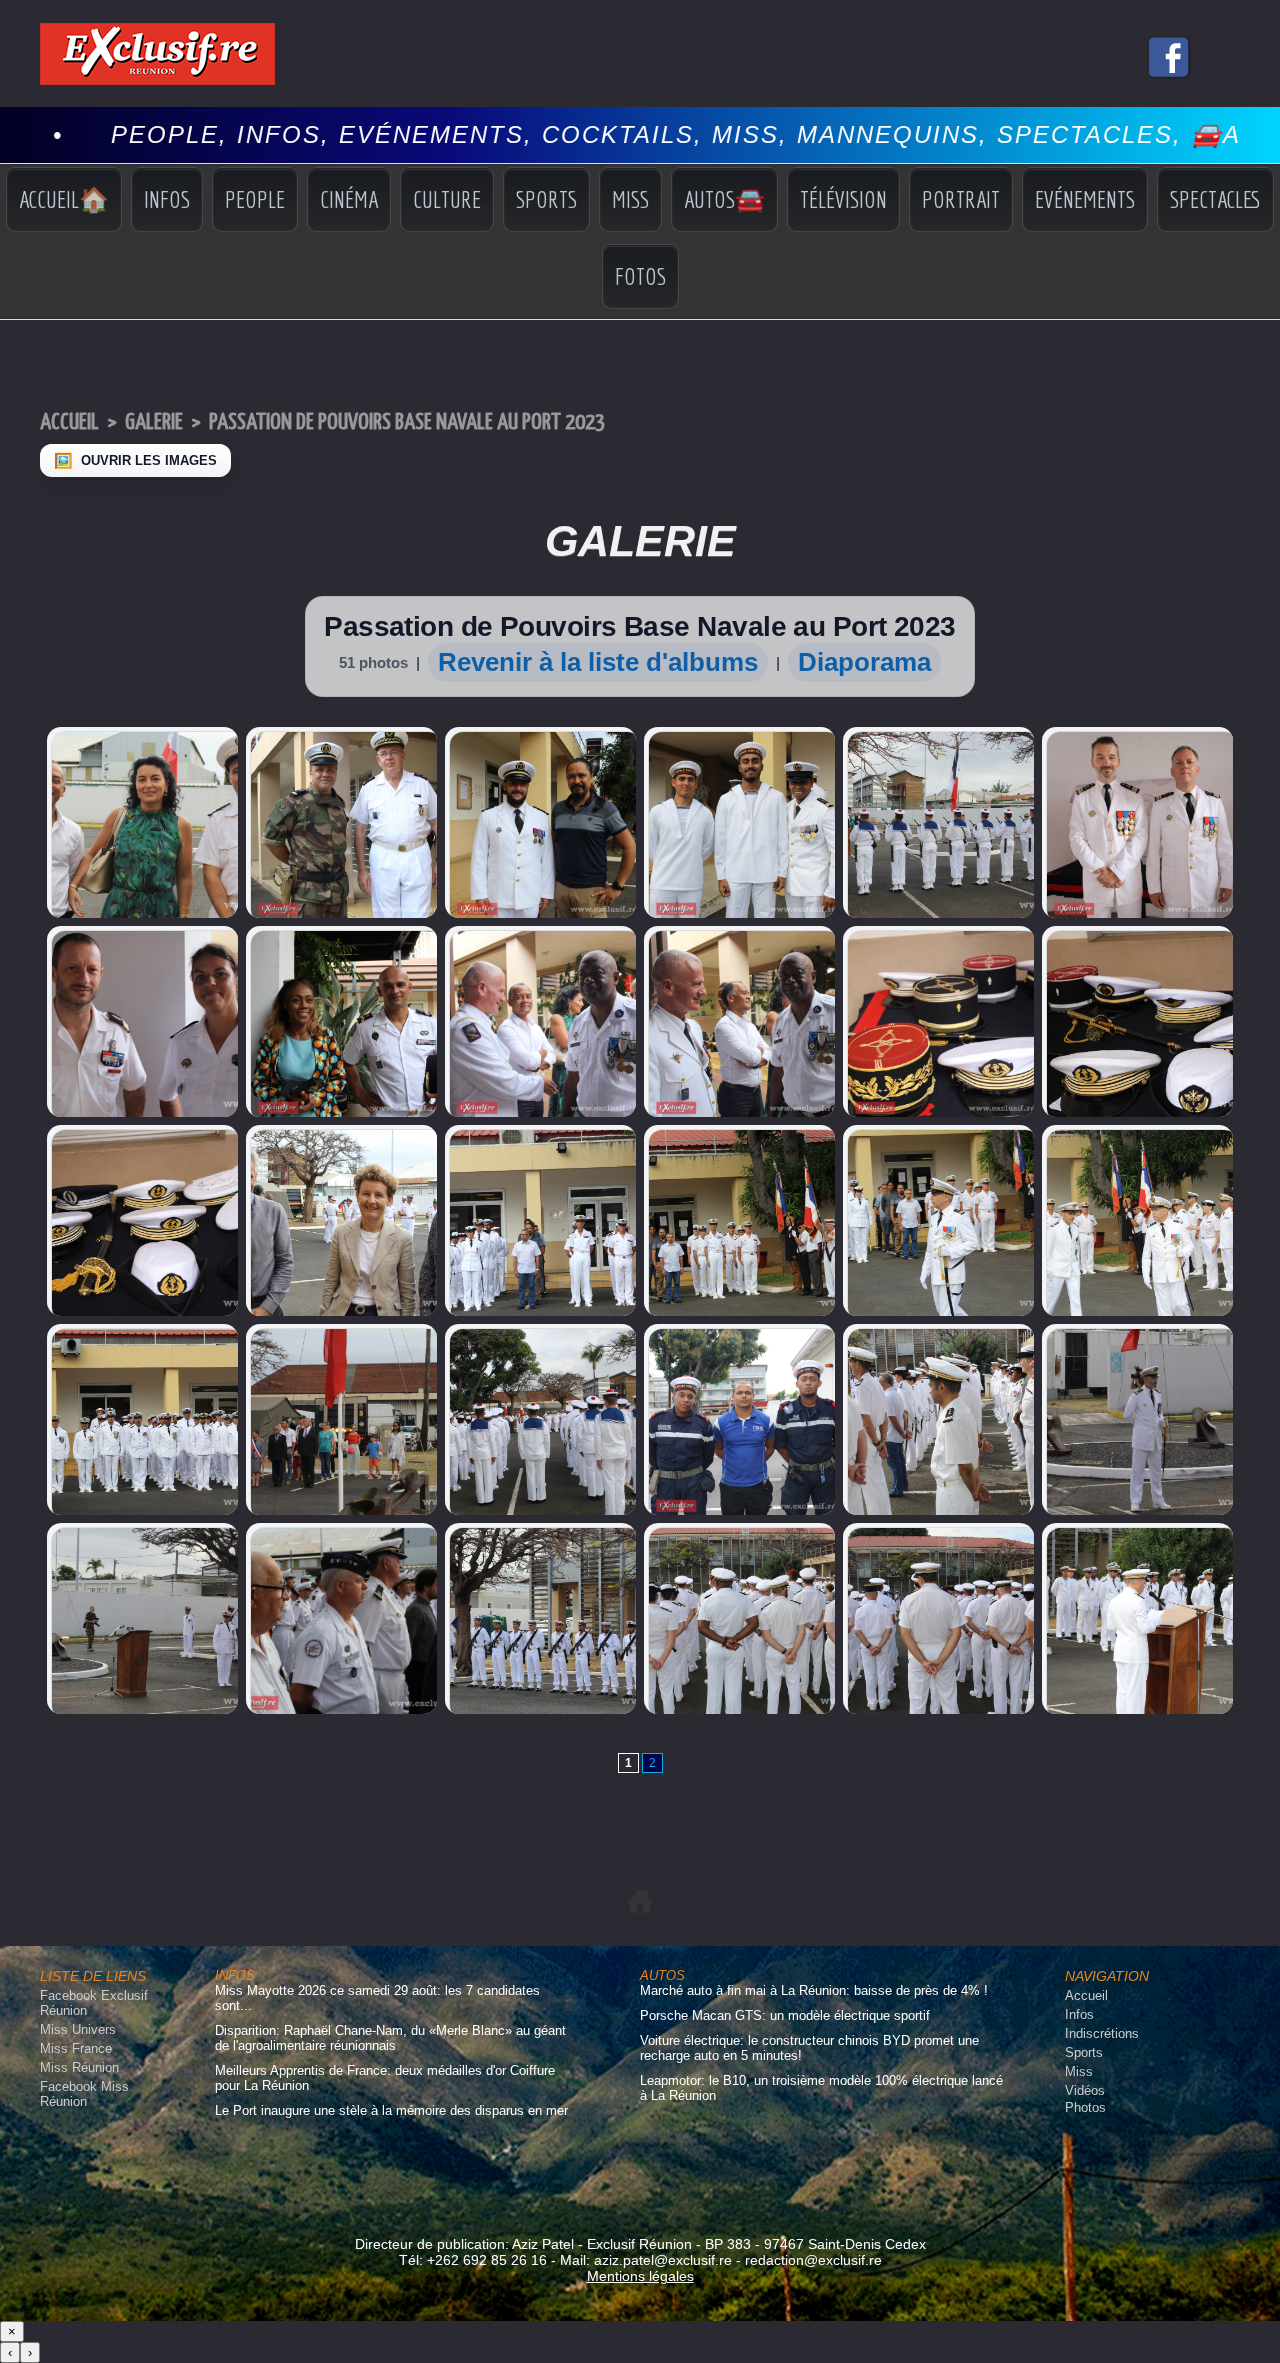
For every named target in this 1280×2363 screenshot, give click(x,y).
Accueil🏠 (64, 199)
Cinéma (349, 199)
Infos (167, 199)
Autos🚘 (724, 199)
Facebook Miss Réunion (84, 2094)
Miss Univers (78, 2029)
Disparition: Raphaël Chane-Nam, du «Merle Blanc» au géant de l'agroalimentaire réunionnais (390, 2038)
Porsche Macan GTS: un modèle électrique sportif (785, 2015)
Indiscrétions (1102, 2033)
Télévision (843, 199)
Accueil (69, 422)
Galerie (154, 422)
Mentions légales (640, 2276)
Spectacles (1215, 199)
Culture (447, 199)
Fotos (640, 276)
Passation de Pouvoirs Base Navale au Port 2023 (407, 422)
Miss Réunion (79, 2067)
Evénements (1085, 199)
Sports (546, 199)
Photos (1085, 2107)
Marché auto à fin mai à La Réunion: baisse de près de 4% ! (814, 1990)
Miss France (76, 2048)
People (255, 199)
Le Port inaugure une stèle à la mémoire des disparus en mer (391, 2110)
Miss (630, 199)
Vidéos (1085, 2090)
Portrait (961, 199)
